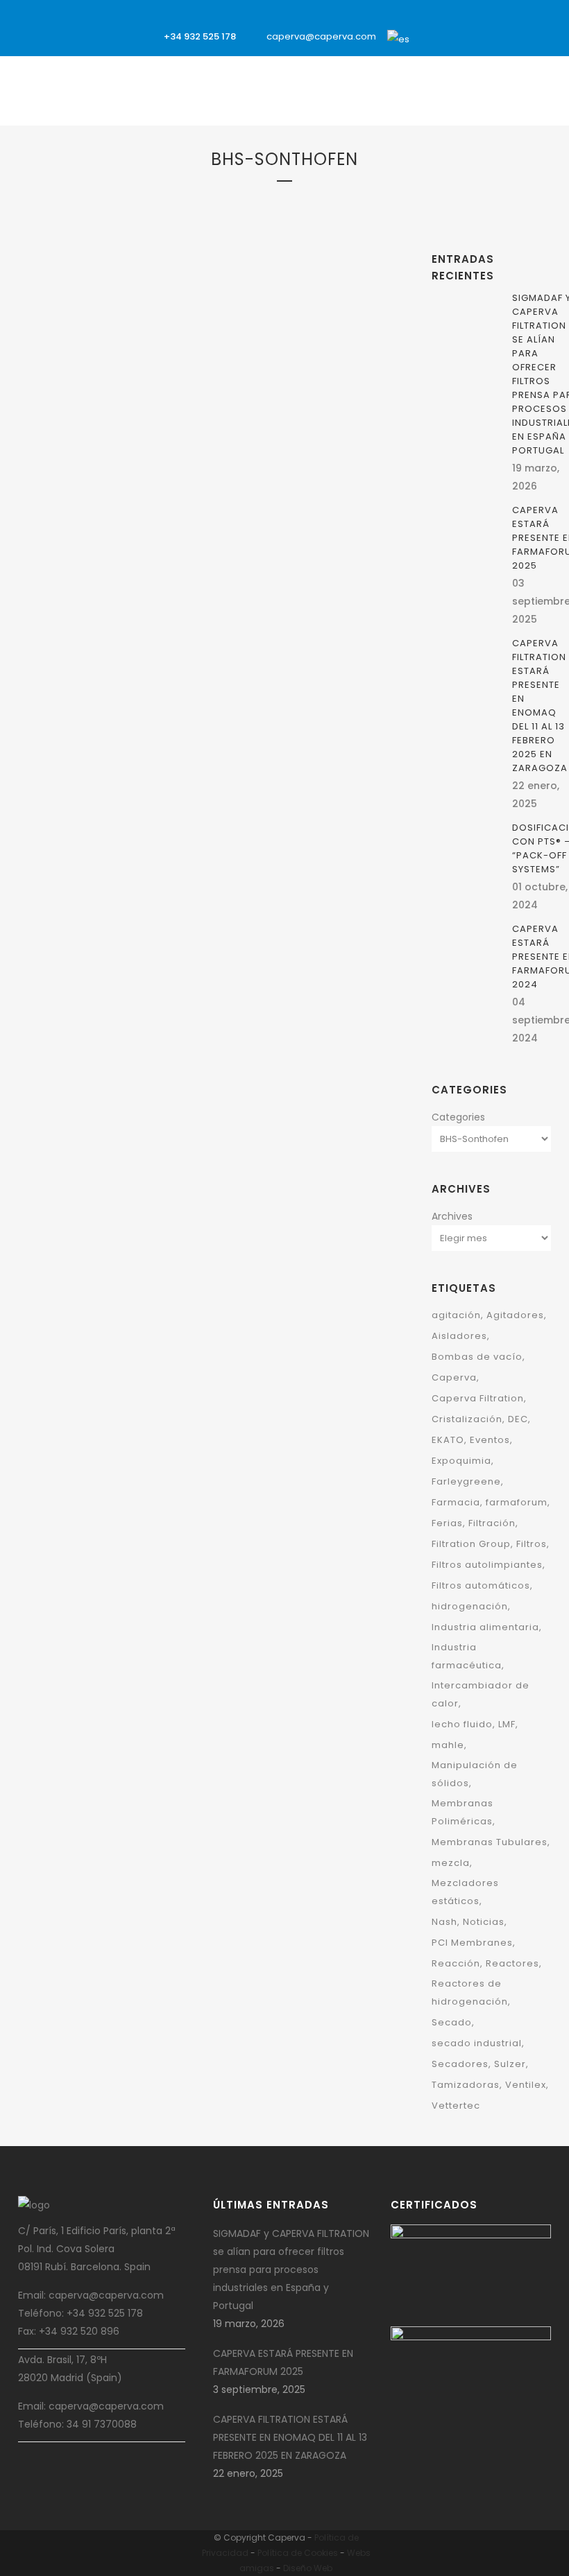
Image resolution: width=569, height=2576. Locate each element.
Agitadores (515, 1315)
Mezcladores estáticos (465, 1892)
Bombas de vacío (477, 1357)
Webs (359, 2553)
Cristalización (467, 1419)
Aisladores (459, 1336)
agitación (456, 1315)
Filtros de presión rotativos (97, 1200)
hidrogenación (470, 1606)
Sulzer (510, 2064)
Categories (458, 1117)
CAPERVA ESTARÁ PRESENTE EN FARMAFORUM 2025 (283, 2362)
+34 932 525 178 (200, 36)
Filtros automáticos (481, 1585)
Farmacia (456, 1502)
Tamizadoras (466, 2085)
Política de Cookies (298, 2553)
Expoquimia (340, 450)
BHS (129, 355)
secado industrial (477, 2043)
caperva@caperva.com (321, 36)
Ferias (447, 1523)
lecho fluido (462, 1724)
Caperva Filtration (478, 1398)
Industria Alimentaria (83, 463)
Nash (444, 1922)
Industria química (133, 499)
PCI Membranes (472, 1943)
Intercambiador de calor (481, 1694)
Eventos (490, 1440)
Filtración (114, 391)
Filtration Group (73, 445)
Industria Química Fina (84, 517)
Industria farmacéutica (467, 1656)
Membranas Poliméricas (462, 1812)
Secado (452, 2022)
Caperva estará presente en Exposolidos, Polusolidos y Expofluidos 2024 (109, 608)
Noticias (484, 1922)
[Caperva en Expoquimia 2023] (296, 316)
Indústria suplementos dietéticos (107, 1218)
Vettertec (456, 2106)
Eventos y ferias (283, 450)
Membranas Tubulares (490, 1842)
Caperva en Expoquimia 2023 (276, 513)
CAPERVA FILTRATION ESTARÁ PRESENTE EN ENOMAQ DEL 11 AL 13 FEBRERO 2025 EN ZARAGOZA (540, 706)
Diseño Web (308, 2568)
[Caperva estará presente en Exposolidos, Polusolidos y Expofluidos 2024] (111, 277)
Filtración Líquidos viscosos (98, 427)
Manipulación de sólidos (475, 1774)
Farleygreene (64, 391)
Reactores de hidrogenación (470, 1992)
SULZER (237, 468)
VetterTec (59, 535)
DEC (129, 373)
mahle (448, 1745)
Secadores (460, 2064)
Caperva (102, 373)
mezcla (451, 1863)
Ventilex (149, 517)
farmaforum (517, 1502)
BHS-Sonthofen (322, 432)
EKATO (236, 450)
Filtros (126, 445)
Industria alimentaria (485, 1627)
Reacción (456, 1963)
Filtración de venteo (135, 409)
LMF (507, 1724)
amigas (257, 2568)
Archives (452, 1216)
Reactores (512, 1963)
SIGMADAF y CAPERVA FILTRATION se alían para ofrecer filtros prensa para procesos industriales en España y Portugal (291, 2270)
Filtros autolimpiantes (487, 1565)
